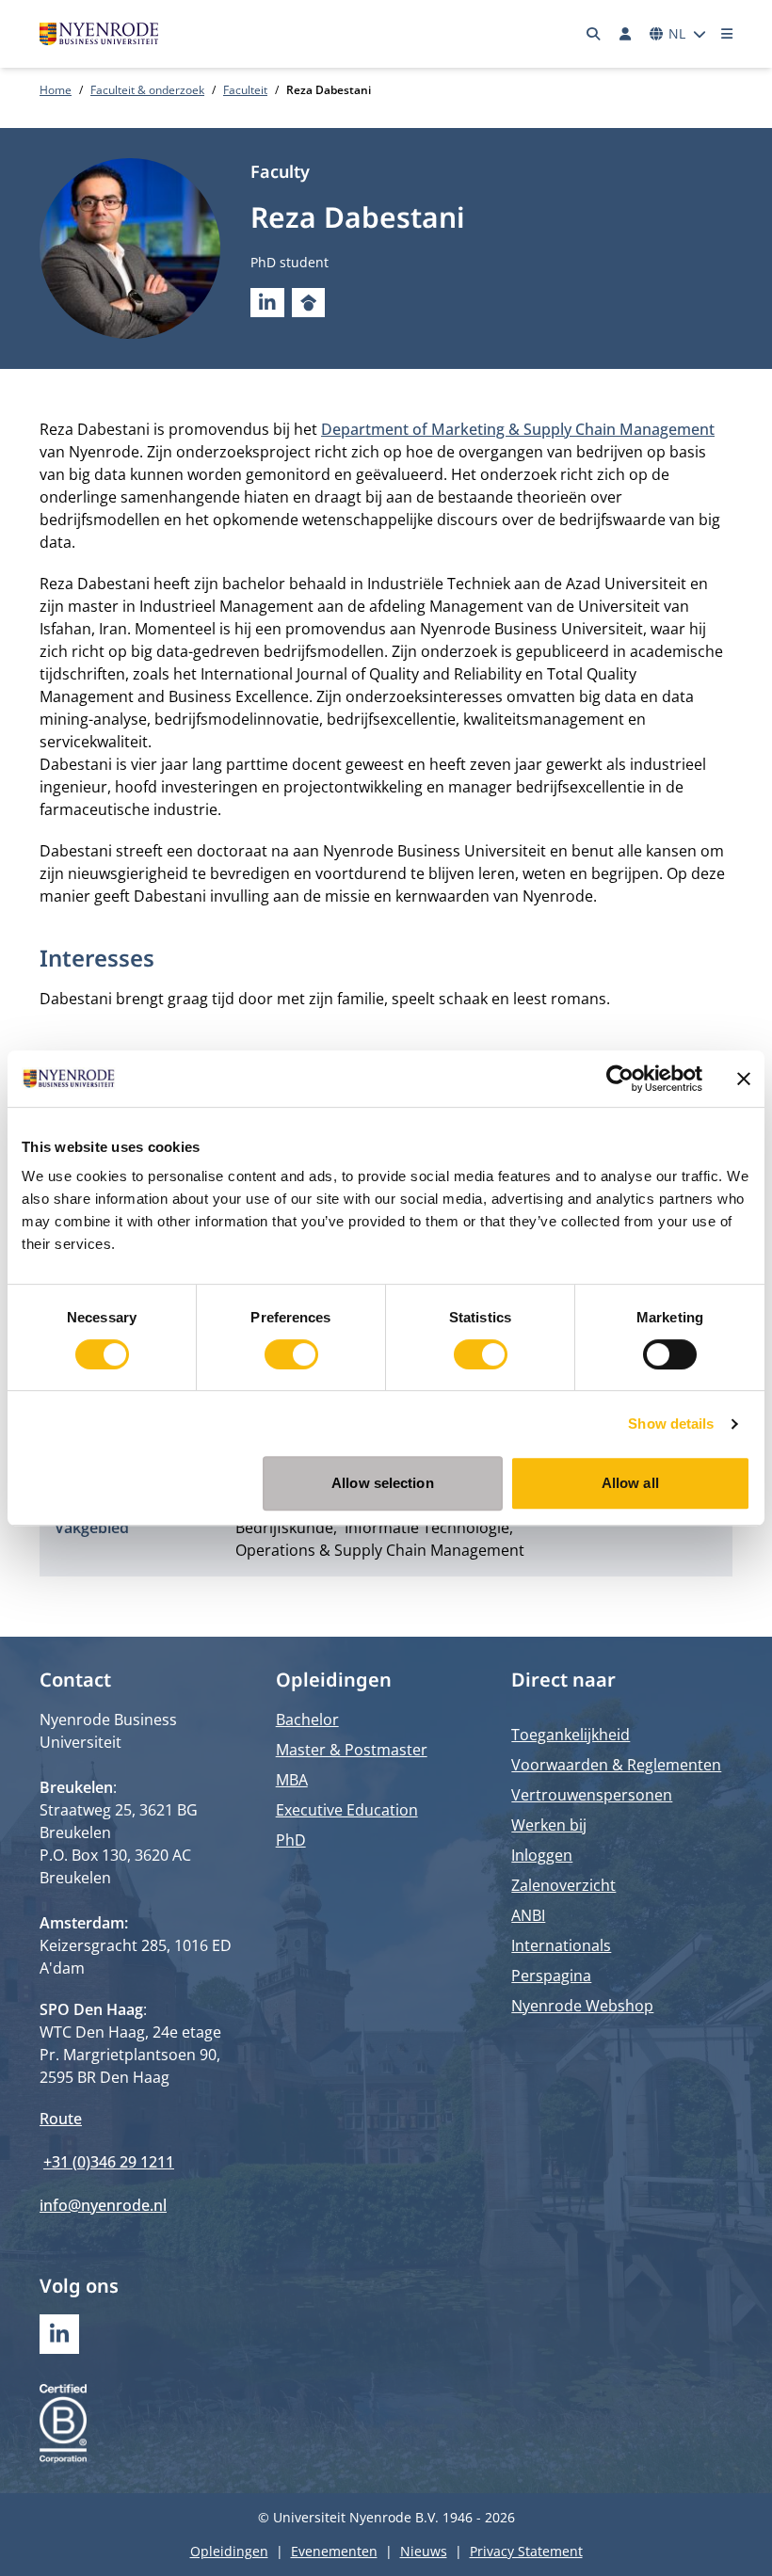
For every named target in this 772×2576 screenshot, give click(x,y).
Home (56, 90)
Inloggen (542, 1855)
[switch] (291, 1354)
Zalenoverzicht (563, 1885)
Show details (671, 1424)
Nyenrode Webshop (582, 2006)
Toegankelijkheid (571, 1735)
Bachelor (307, 1720)
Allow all (630, 1483)
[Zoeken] (594, 34)
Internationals (561, 1945)
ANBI (528, 1915)
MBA (292, 1780)
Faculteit (245, 90)
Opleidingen (229, 2551)
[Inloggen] (625, 34)
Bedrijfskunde (284, 1528)
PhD (291, 1840)
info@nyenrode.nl (103, 2205)
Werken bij (549, 1825)
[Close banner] (744, 1079)
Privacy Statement (526, 2551)
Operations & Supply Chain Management (380, 1550)
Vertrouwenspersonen (592, 1795)
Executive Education (347, 1810)
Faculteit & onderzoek (147, 90)
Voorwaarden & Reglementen (616, 1765)
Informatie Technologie (427, 1528)
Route (61, 2119)
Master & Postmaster (352, 1750)
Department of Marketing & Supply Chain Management (518, 429)
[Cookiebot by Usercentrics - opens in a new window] (620, 1079)
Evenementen (334, 2551)
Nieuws (424, 2551)
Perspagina (551, 1976)
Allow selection (383, 1483)
